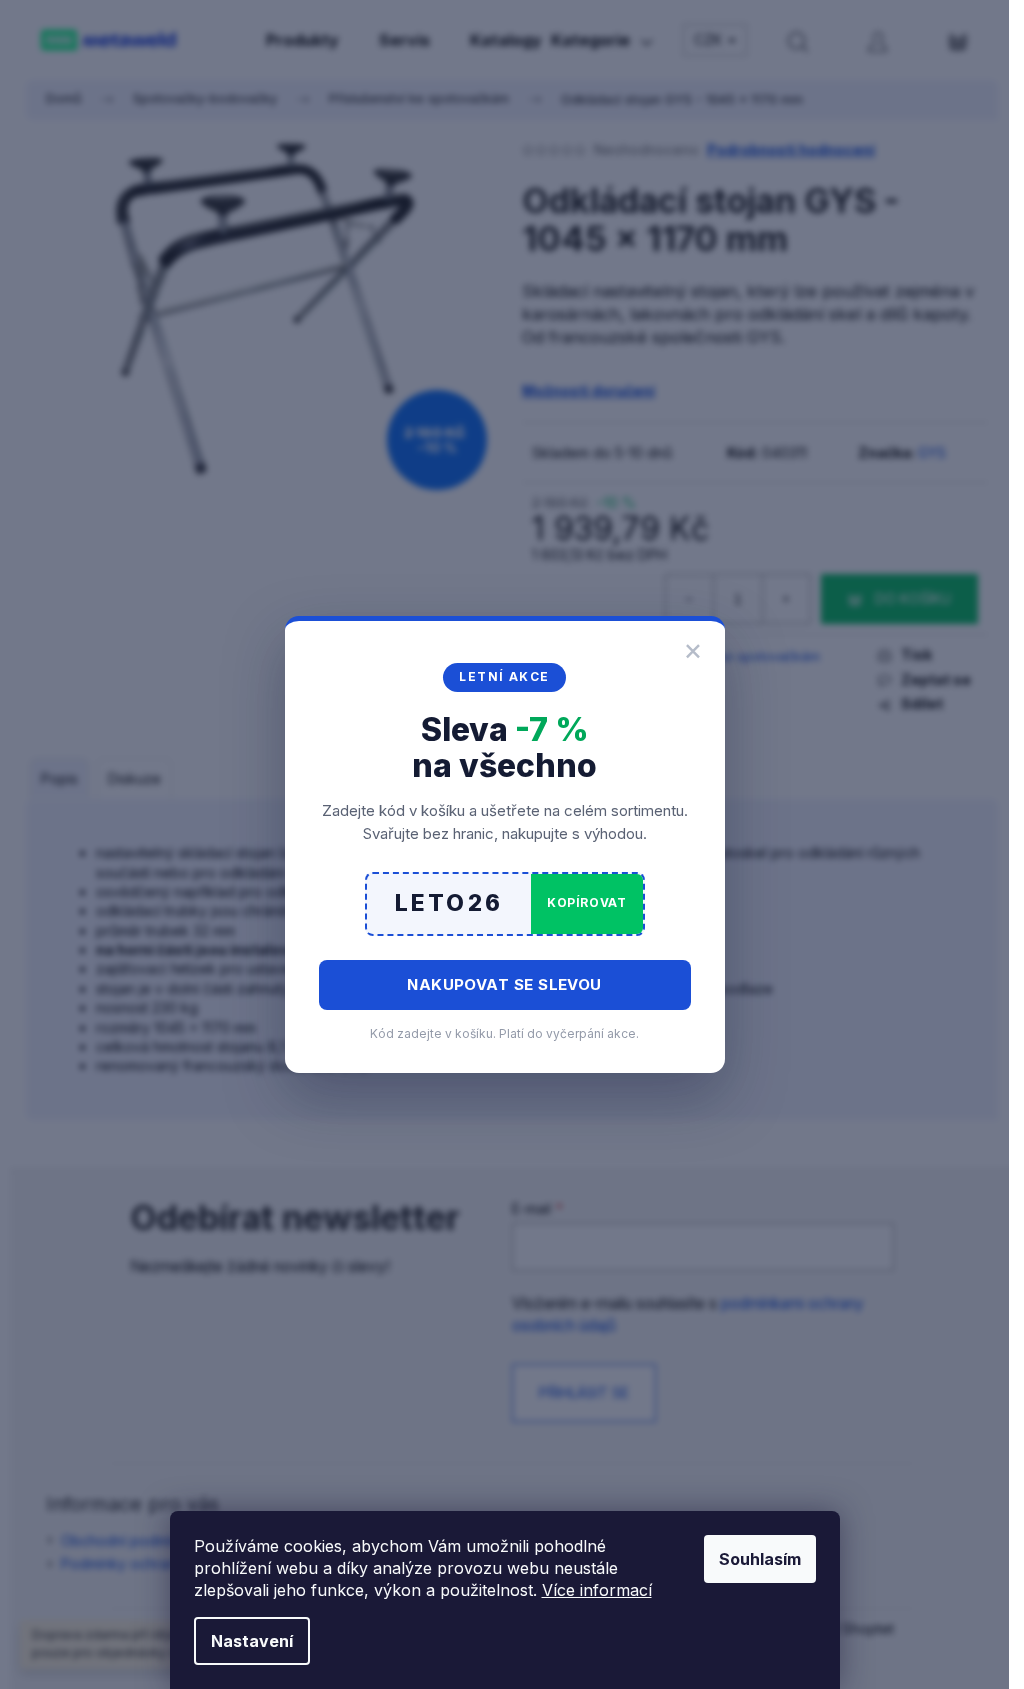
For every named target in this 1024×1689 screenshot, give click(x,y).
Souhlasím (760, 1559)
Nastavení (252, 1641)
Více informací (597, 1590)
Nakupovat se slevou (504, 984)
